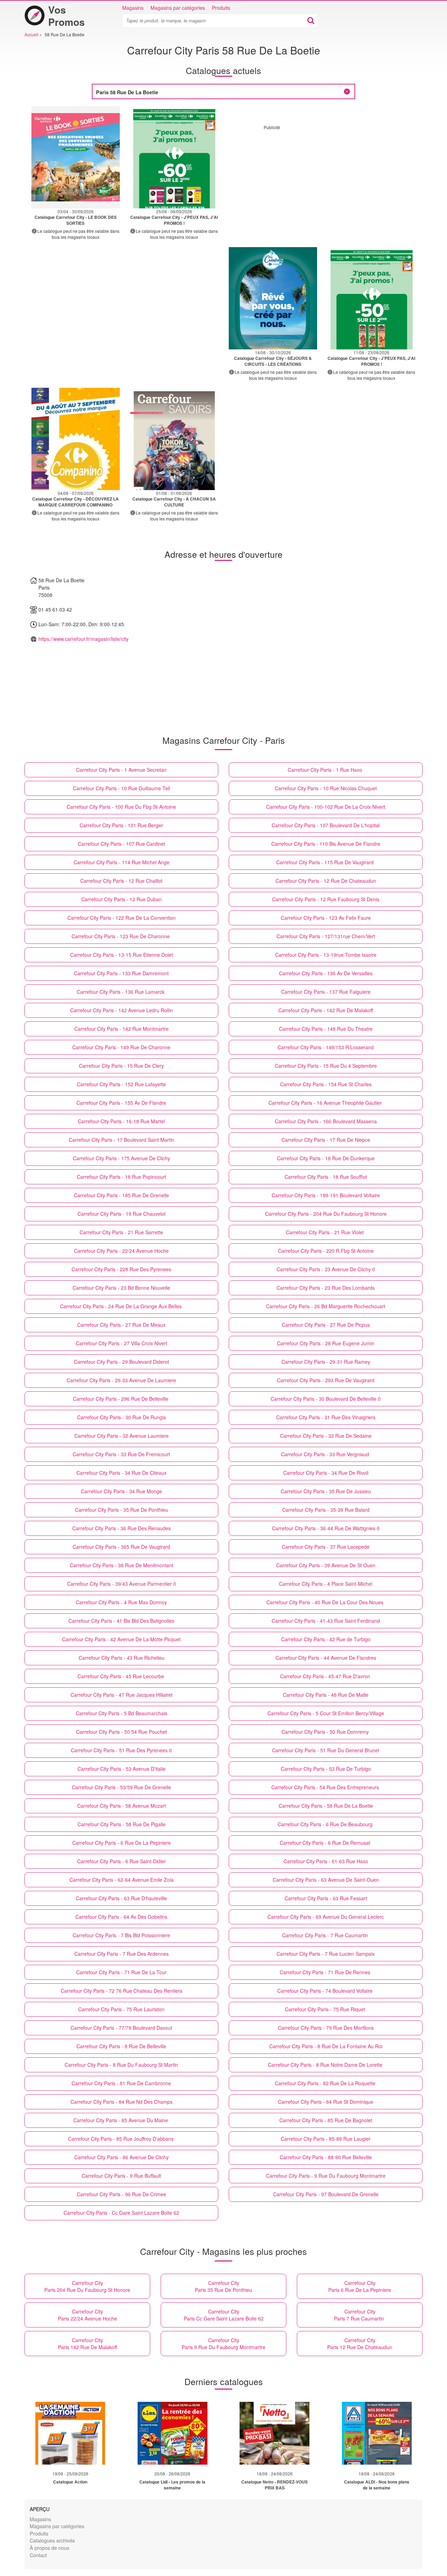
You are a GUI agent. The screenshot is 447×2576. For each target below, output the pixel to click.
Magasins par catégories (178, 8)
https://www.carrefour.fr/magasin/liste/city (83, 639)
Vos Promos (67, 16)
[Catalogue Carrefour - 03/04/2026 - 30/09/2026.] (76, 157)
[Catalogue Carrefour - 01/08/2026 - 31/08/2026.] (174, 439)
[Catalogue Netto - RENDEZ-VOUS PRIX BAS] (274, 2433)
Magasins (133, 8)
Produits (221, 8)
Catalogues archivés (52, 2540)
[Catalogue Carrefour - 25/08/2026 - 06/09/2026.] (174, 157)
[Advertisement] (322, 179)
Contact (38, 2555)
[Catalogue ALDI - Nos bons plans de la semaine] (377, 2433)
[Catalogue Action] (70, 2433)
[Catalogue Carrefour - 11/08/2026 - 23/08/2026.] (372, 298)
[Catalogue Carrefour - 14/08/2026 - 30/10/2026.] (273, 298)
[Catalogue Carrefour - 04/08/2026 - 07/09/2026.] (76, 439)
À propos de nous (49, 2548)
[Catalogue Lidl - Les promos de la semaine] (173, 2433)
